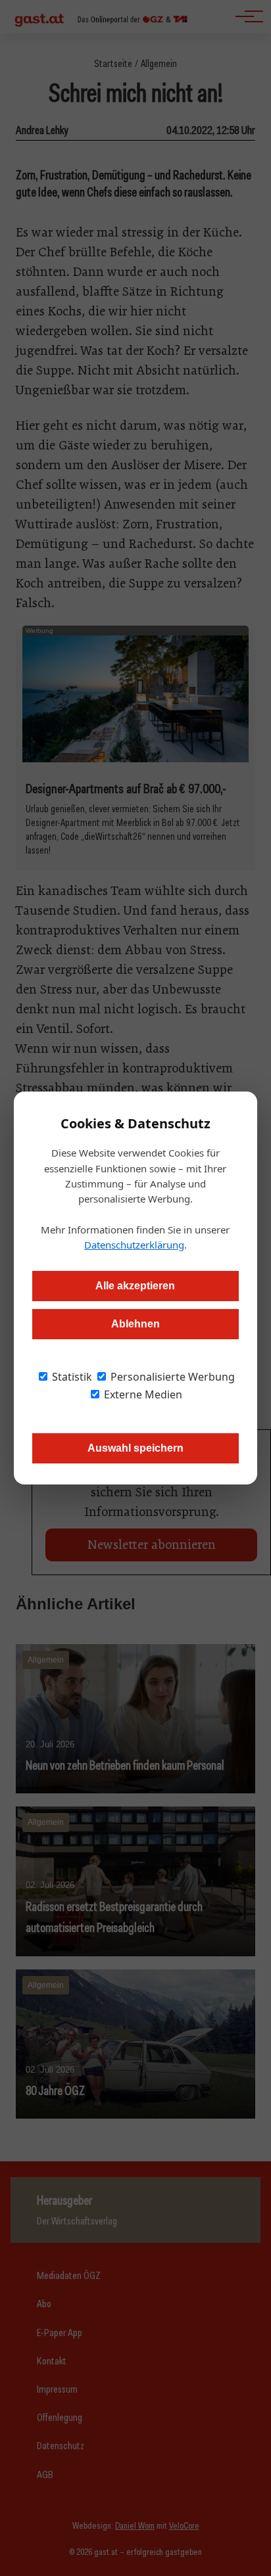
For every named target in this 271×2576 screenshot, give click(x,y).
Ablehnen (135, 1324)
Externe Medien (142, 1394)
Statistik (71, 1377)
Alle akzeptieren (135, 1286)
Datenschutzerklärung (134, 1245)
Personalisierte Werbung (171, 1377)
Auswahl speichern (135, 1448)
